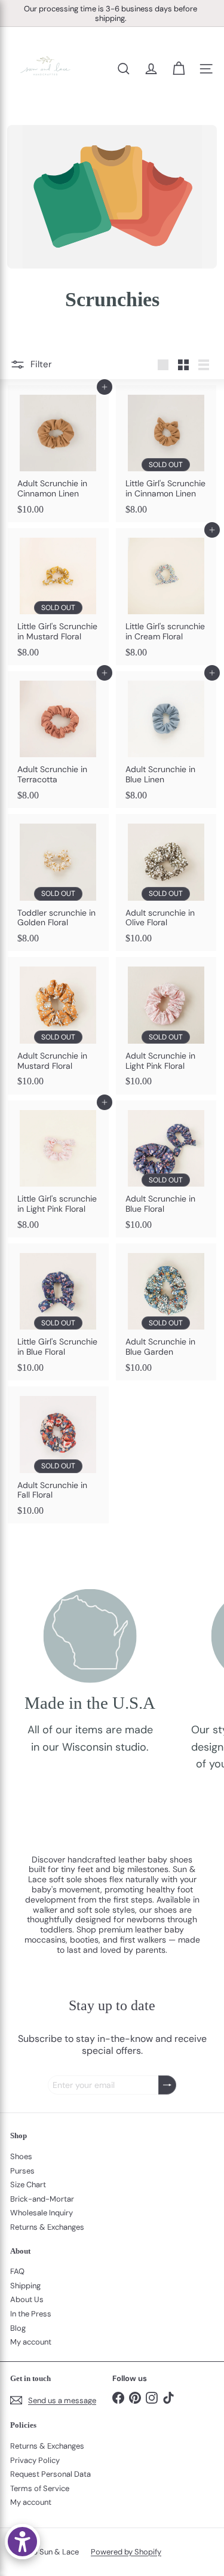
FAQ (17, 2271)
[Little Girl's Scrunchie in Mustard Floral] (58, 597)
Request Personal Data (50, 2474)
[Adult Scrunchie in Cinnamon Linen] (58, 454)
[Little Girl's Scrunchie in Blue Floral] (58, 1312)
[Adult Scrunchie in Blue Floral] (166, 1169)
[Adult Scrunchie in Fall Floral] (58, 1455)
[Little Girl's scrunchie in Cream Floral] (166, 597)
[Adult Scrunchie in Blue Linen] (166, 740)
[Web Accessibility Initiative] (22, 2542)
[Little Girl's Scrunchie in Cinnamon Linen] (166, 454)
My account (31, 2342)
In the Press (31, 2314)
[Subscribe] (167, 2085)
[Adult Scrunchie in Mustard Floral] (58, 1025)
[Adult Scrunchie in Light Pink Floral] (166, 1025)
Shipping (25, 2286)
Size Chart (28, 2185)
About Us (27, 2299)
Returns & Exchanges (47, 2227)
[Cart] (179, 69)
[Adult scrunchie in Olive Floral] (166, 882)
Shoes (21, 2156)
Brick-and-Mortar (42, 2199)
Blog (18, 2328)
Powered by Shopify (126, 2552)
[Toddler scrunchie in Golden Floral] (58, 882)
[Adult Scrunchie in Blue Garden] (166, 1312)
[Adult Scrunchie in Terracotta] (58, 740)
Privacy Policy (35, 2460)
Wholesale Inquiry (42, 2213)
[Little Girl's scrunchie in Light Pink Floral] (58, 1169)
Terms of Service (40, 2488)
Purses (22, 2171)
